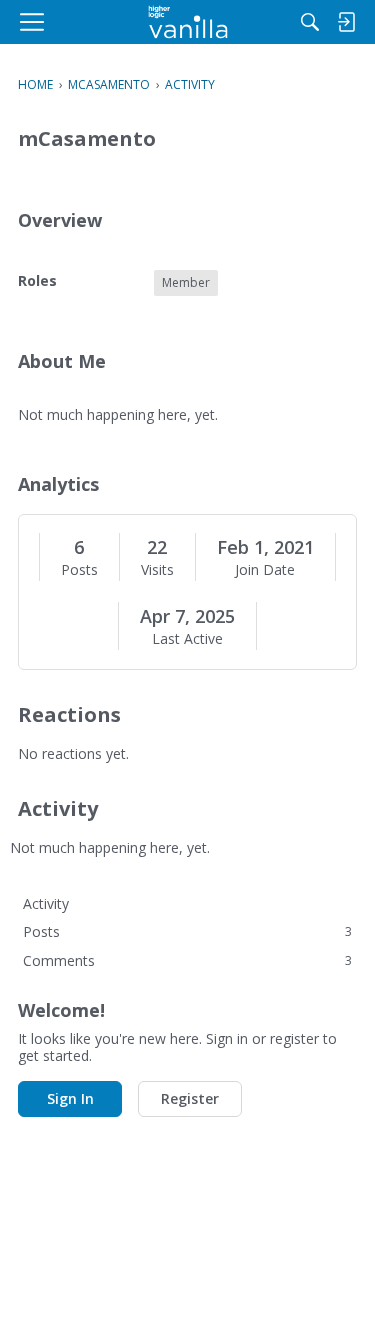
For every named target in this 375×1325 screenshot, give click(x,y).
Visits (157, 570)
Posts (79, 570)
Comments (187, 960)
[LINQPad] (187, 22)
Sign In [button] (70, 1098)
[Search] (310, 22)
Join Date (265, 570)
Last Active (187, 639)
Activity (46, 903)
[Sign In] (346, 22)
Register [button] (190, 1098)
